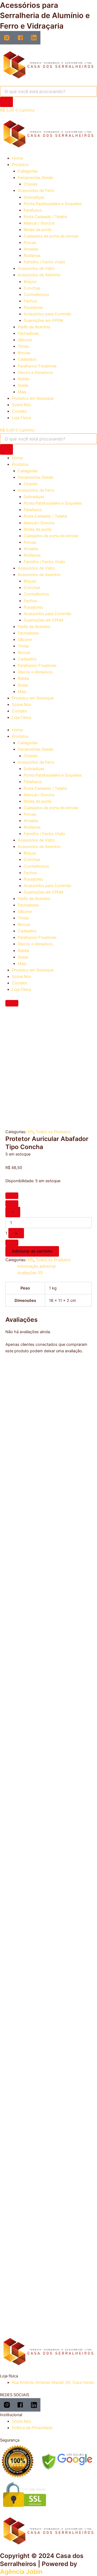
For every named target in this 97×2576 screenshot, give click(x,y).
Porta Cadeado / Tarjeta (45, 217)
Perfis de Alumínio (34, 327)
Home (17, 158)
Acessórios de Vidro (36, 268)
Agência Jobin (21, 2572)
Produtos (20, 165)
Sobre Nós (22, 405)
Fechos (30, 301)
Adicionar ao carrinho (32, 1251)
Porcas (30, 243)
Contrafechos (36, 295)
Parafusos (33, 210)
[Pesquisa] (6, 102)
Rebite (23, 379)
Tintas (23, 346)
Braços (30, 282)
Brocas (24, 353)
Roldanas (32, 256)
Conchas (32, 288)
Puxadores (33, 308)
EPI (30, 1132)
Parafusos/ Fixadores (37, 366)
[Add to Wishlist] (12, 1196)
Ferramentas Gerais (36, 178)
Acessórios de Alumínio (39, 275)
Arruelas (31, 249)
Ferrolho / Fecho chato (44, 262)
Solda (23, 385)
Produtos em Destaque (33, 398)
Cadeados (27, 359)
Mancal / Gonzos (39, 223)
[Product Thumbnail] (12, 1003)
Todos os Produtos (53, 1132)
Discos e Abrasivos (35, 373)
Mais (22, 392)
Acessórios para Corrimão (48, 314)
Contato (19, 411)
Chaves (31, 184)
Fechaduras (28, 333)
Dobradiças (34, 197)
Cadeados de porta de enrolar (51, 236)
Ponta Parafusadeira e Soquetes (53, 204)
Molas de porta (37, 230)
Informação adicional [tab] (36, 1266)
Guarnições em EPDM (44, 320)
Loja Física (21, 418)
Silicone (25, 340)
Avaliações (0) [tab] (30, 1273)
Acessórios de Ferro (36, 191)
